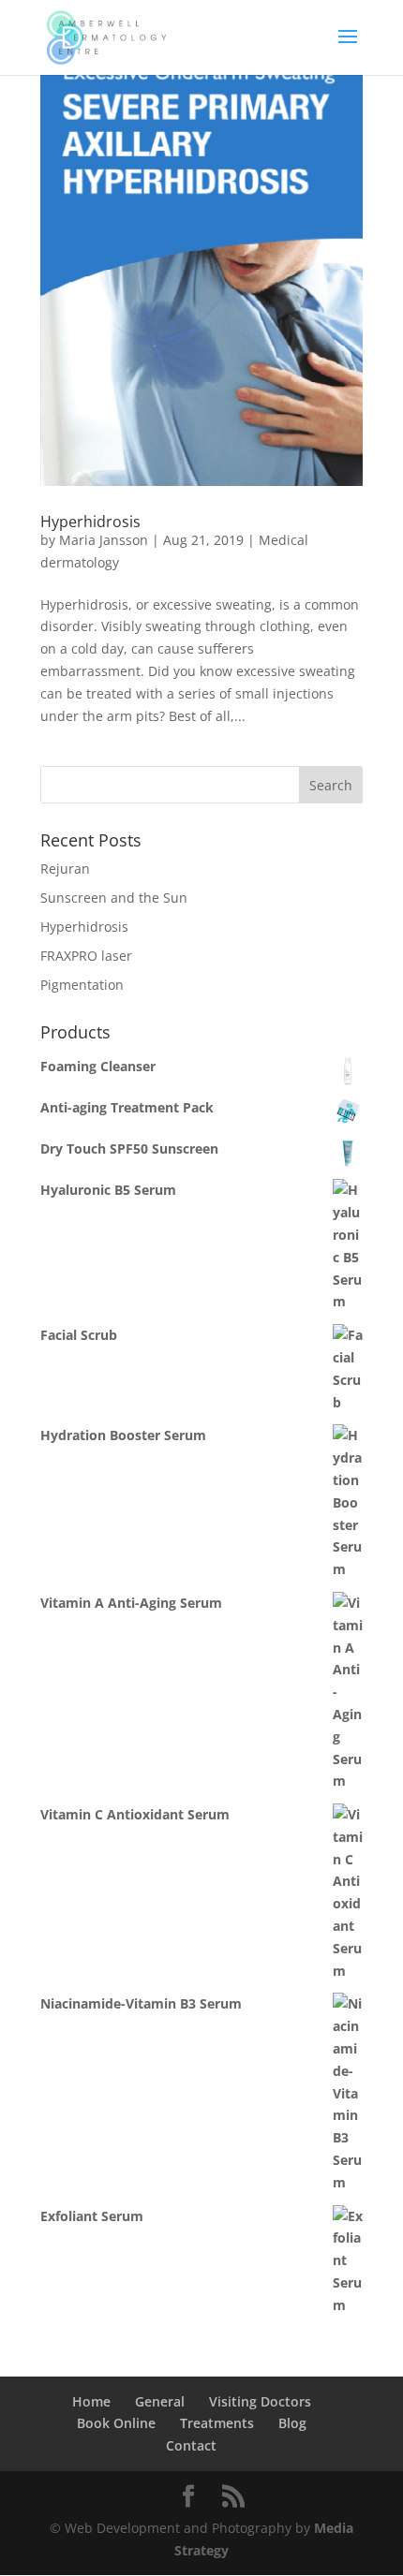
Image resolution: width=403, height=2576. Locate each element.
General (160, 2401)
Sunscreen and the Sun (114, 898)
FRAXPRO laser (86, 956)
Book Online (116, 2423)
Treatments (217, 2423)
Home (91, 2401)
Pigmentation (82, 985)
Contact (191, 2445)
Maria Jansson (104, 540)
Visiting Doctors (260, 2401)
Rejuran (65, 868)
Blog (292, 2423)
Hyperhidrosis (90, 522)
